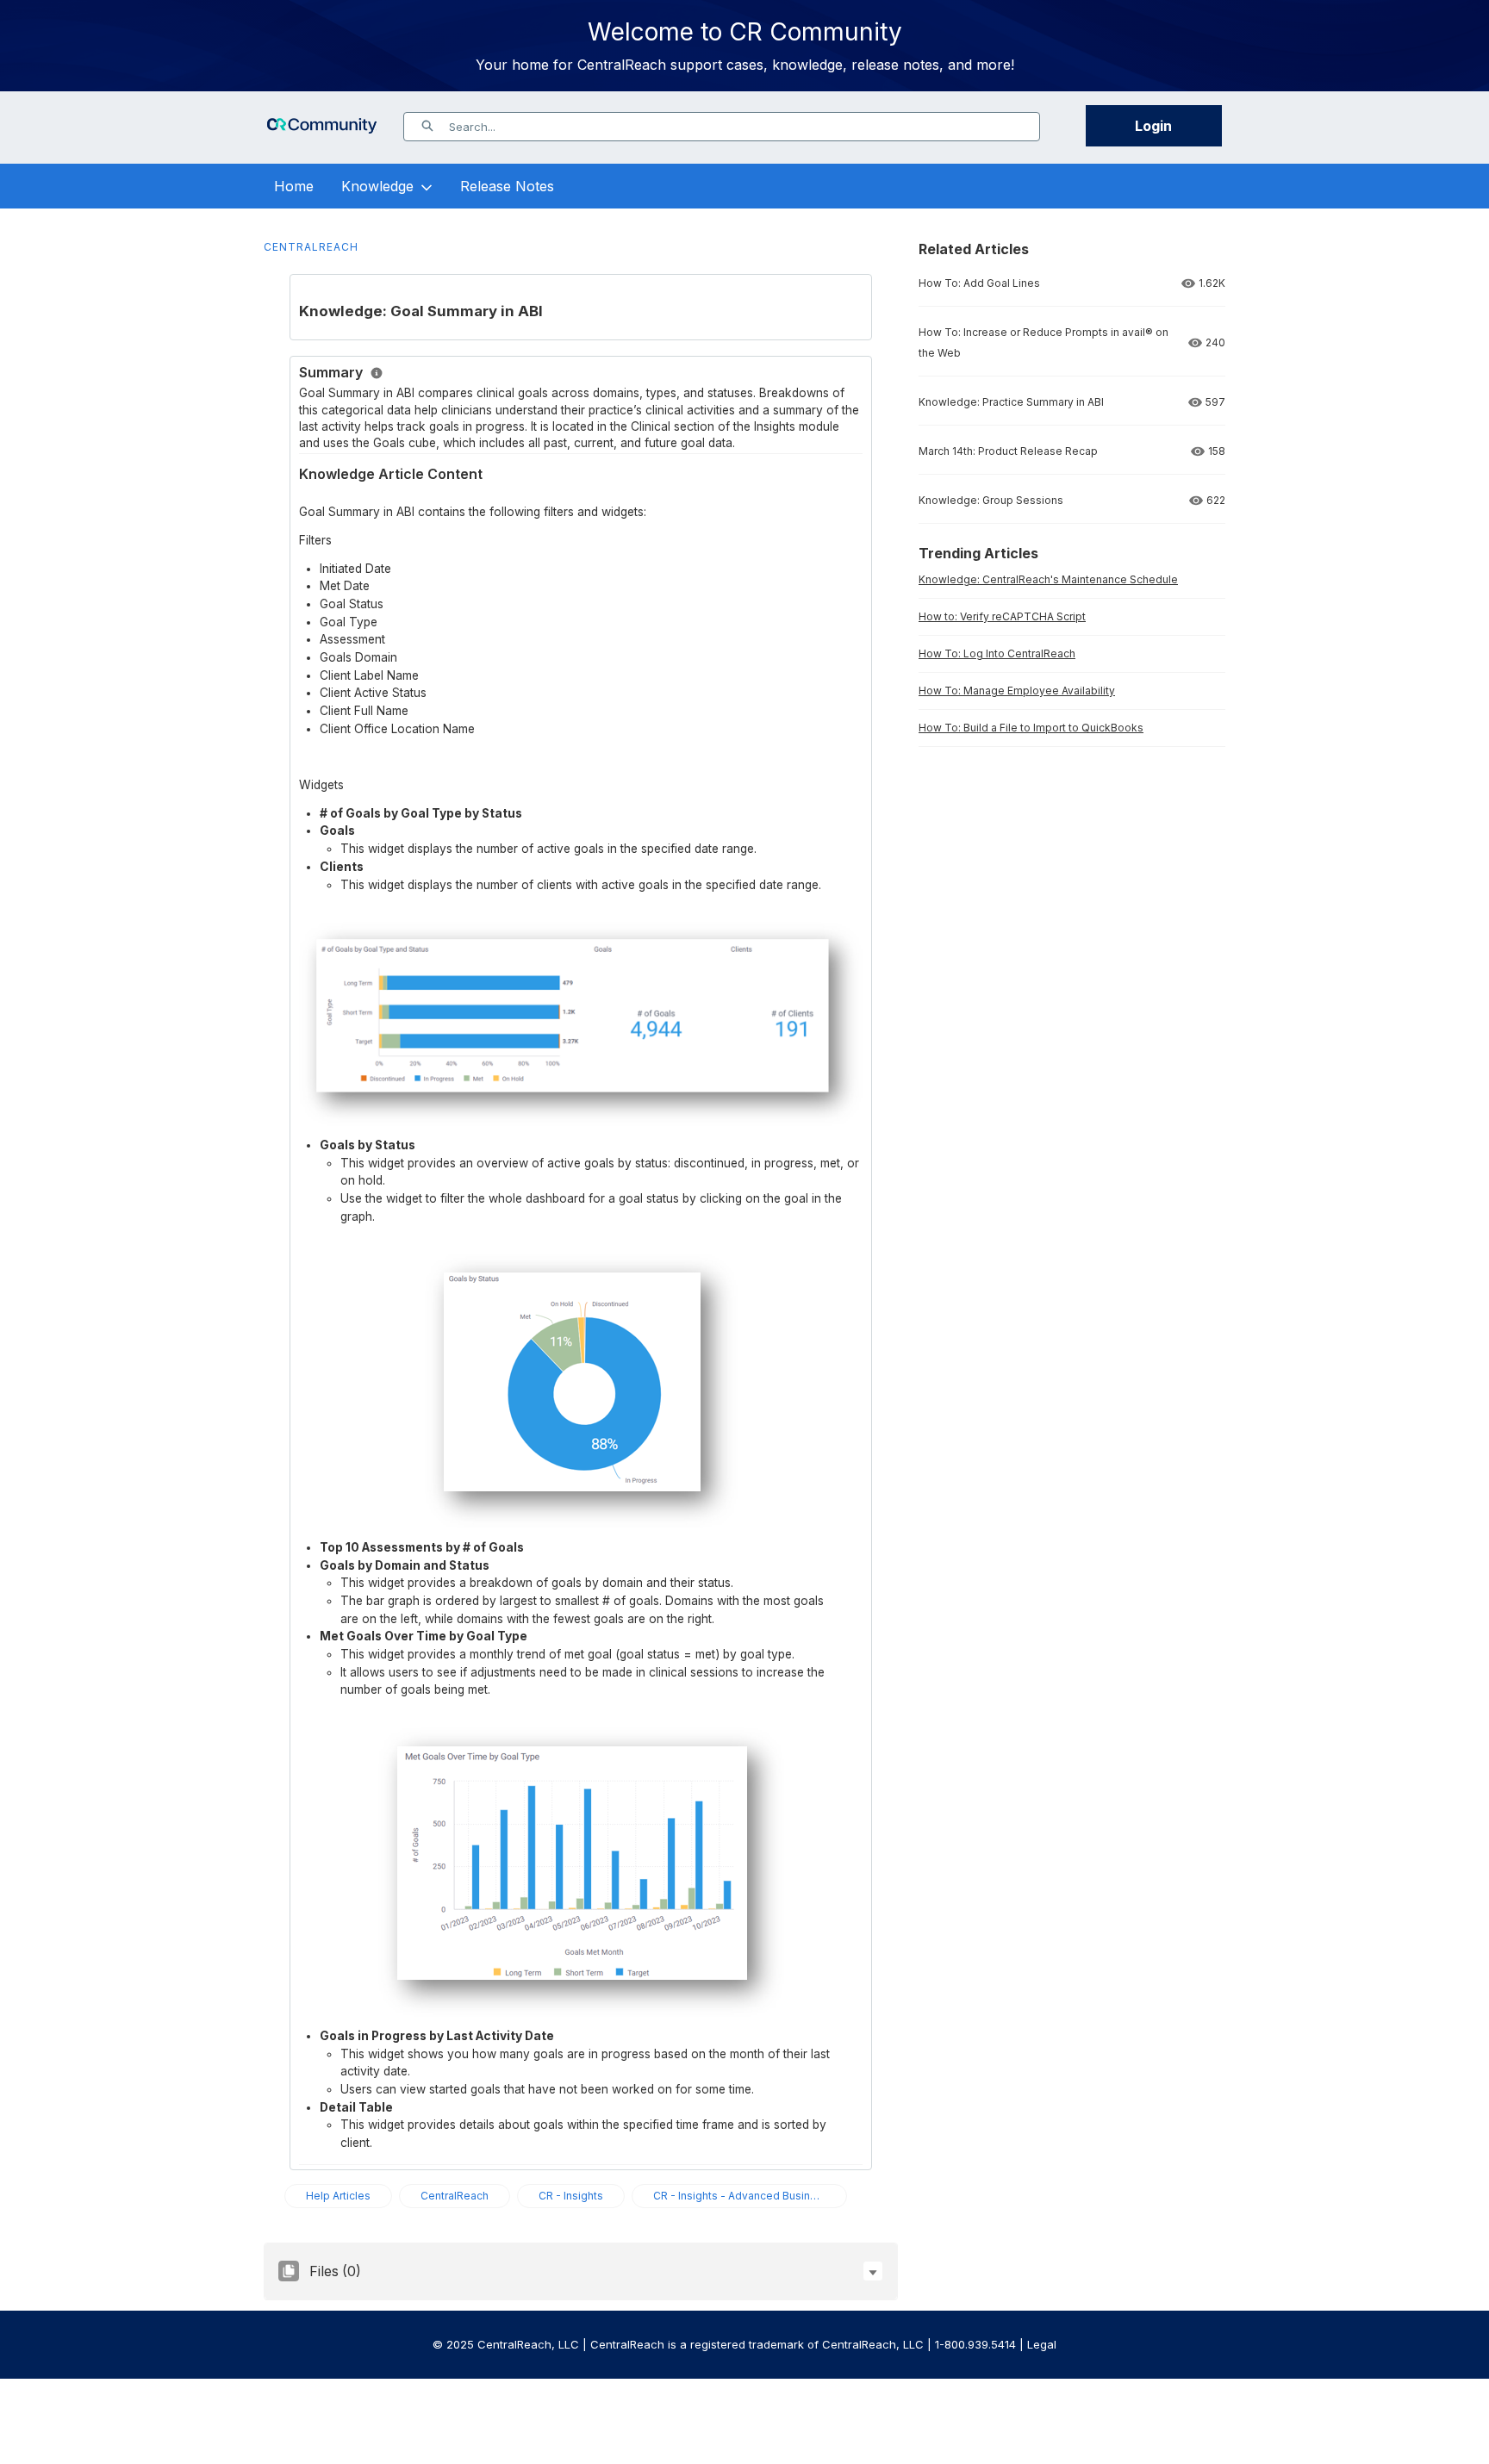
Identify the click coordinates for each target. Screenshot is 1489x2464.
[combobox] (744, 127)
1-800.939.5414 (975, 2344)
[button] (873, 2271)
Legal (1042, 2344)
